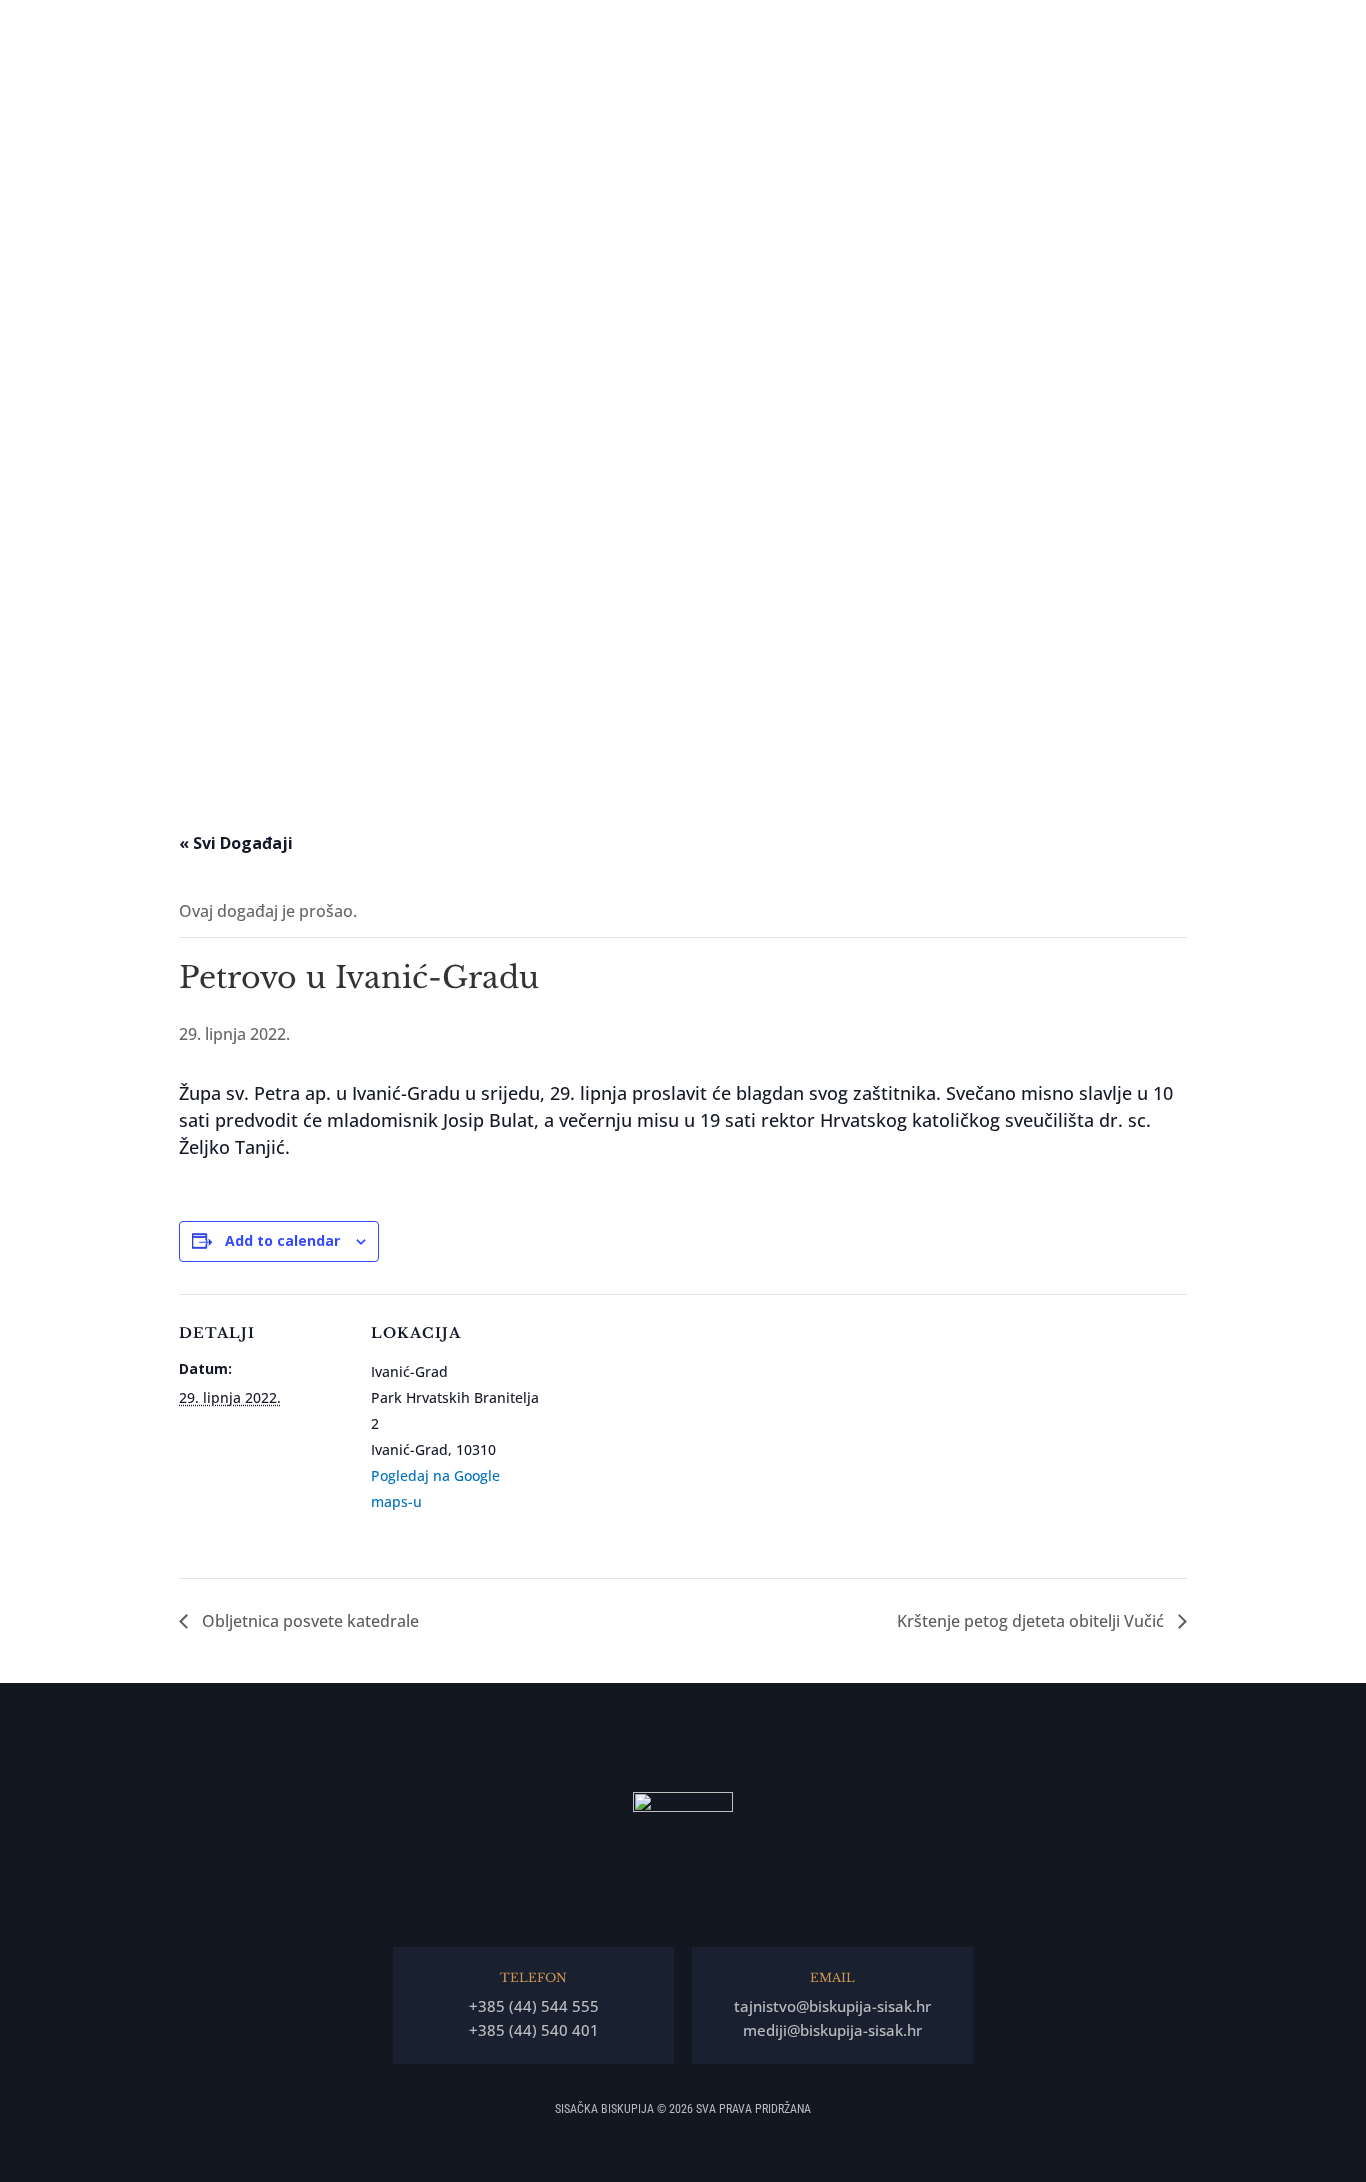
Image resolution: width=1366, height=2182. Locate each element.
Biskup (724, 29)
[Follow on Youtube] (27, 1280)
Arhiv (1197, 29)
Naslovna (650, 29)
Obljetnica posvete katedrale (308, 1621)
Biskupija (817, 29)
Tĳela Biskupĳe (937, 29)
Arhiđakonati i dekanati (1082, 29)
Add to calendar (282, 1240)
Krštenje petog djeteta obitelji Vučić (1032, 1621)
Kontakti (1283, 29)
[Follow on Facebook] (27, 1118)
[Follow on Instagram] (27, 1172)
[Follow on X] (27, 1226)
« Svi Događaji (236, 843)
